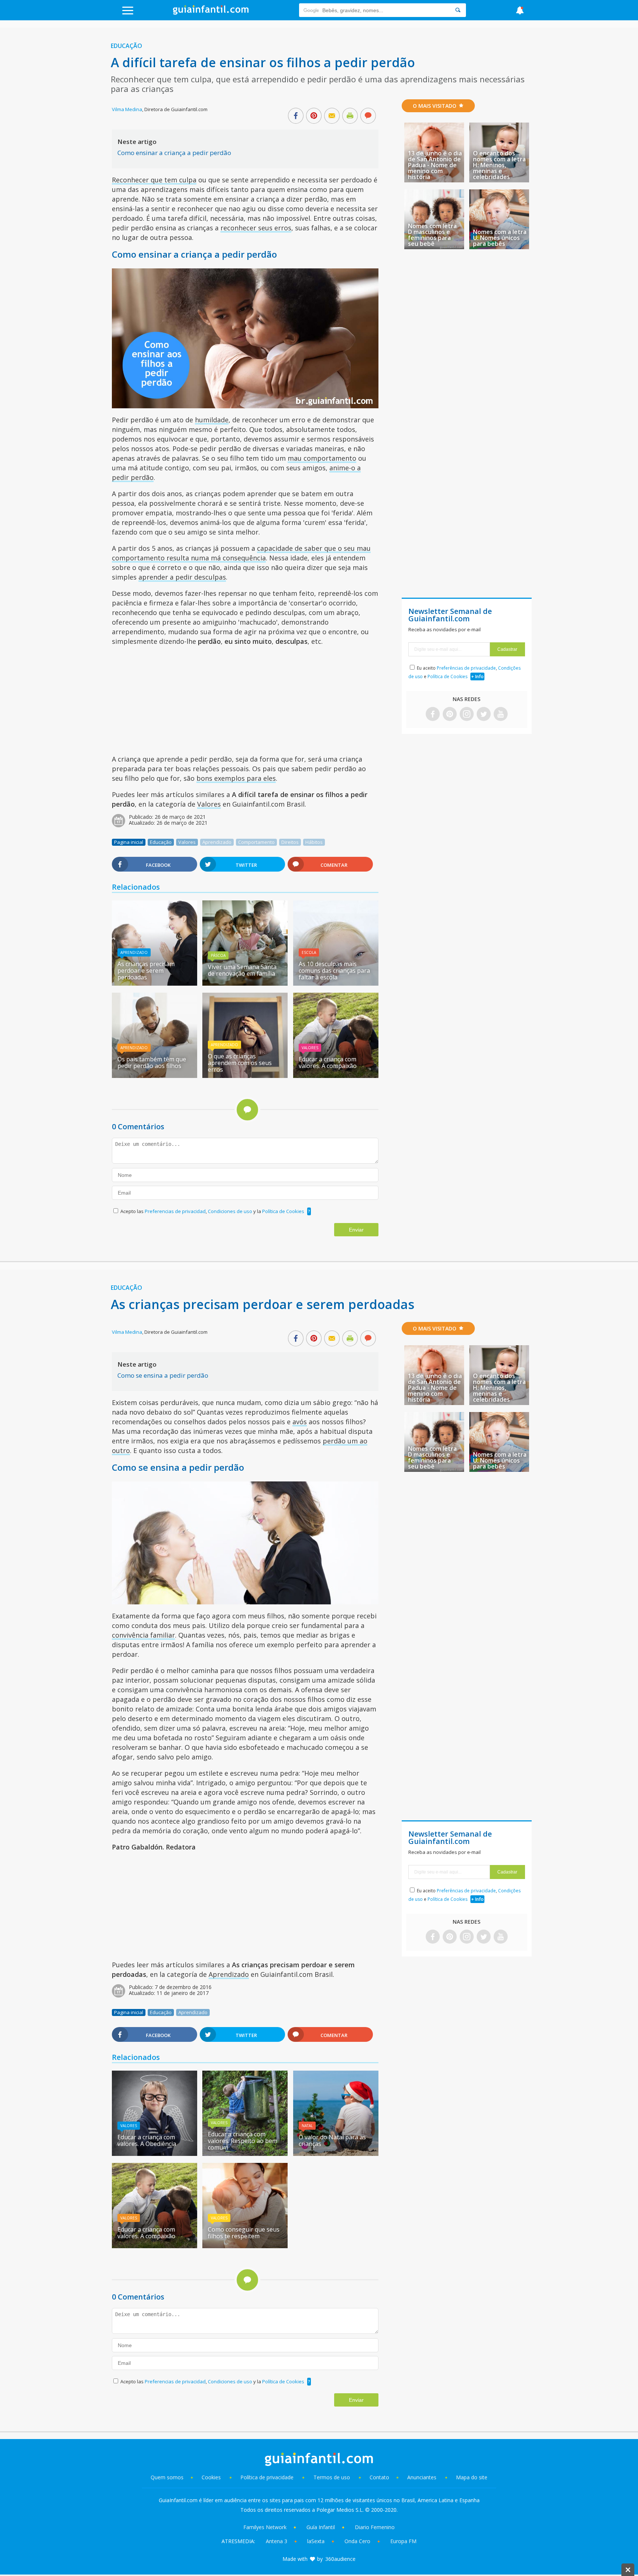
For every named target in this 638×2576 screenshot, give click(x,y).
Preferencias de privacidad (175, 1211)
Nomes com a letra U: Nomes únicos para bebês (500, 238)
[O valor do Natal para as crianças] (336, 2153)
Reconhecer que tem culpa (154, 180)
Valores (209, 804)
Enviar (356, 1230)
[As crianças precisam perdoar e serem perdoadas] (155, 983)
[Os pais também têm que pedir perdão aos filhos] (155, 1075)
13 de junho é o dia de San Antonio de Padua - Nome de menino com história (435, 165)
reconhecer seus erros (256, 228)
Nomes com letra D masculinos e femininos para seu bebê (432, 235)
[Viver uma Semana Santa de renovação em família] (245, 983)
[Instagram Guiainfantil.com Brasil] (467, 715)
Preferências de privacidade (466, 668)
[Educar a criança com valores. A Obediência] (155, 2153)
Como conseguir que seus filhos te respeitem (244, 2233)
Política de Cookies (283, 1211)
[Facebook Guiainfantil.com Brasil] (433, 715)
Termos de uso (332, 2477)
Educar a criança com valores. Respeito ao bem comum (243, 2141)
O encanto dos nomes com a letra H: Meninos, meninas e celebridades (499, 165)
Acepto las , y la (212, 1211)
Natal (307, 2126)
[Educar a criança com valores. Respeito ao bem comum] (245, 2153)
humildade (212, 420)
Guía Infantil (321, 2527)
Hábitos (314, 842)
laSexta (316, 2541)
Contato (379, 2477)
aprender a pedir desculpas (182, 577)
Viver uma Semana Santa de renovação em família (242, 970)
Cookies (212, 2477)
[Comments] (368, 116)
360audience (340, 2559)
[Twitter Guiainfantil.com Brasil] (484, 715)
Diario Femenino (375, 2527)
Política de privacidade (268, 2477)
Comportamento (256, 842)
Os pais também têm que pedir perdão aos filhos (152, 1062)
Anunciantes (422, 2477)
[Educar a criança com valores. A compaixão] (336, 1075)
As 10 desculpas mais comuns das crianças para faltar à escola (334, 971)
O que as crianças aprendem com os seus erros (240, 1063)
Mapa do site (472, 2477)
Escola (309, 952)
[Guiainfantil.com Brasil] (211, 13)
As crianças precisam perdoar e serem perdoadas (146, 971)
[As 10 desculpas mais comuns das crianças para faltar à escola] (336, 983)
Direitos (290, 842)
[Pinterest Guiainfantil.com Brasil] (450, 715)
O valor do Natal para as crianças (332, 2140)
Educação (126, 46)
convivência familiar (143, 1635)
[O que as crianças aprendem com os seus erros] (245, 1075)
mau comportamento (322, 458)
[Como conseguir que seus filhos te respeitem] (245, 2246)
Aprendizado (217, 842)
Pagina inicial (129, 842)
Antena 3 (277, 2541)
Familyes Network (265, 2527)
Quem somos (167, 2477)
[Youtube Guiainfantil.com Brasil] (501, 715)
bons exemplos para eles (236, 778)
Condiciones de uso (231, 1211)
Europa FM (403, 2541)
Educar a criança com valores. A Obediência (147, 2140)
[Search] (458, 10)
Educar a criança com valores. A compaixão (328, 1062)
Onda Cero (357, 2541)
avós (300, 1422)
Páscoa (218, 955)
